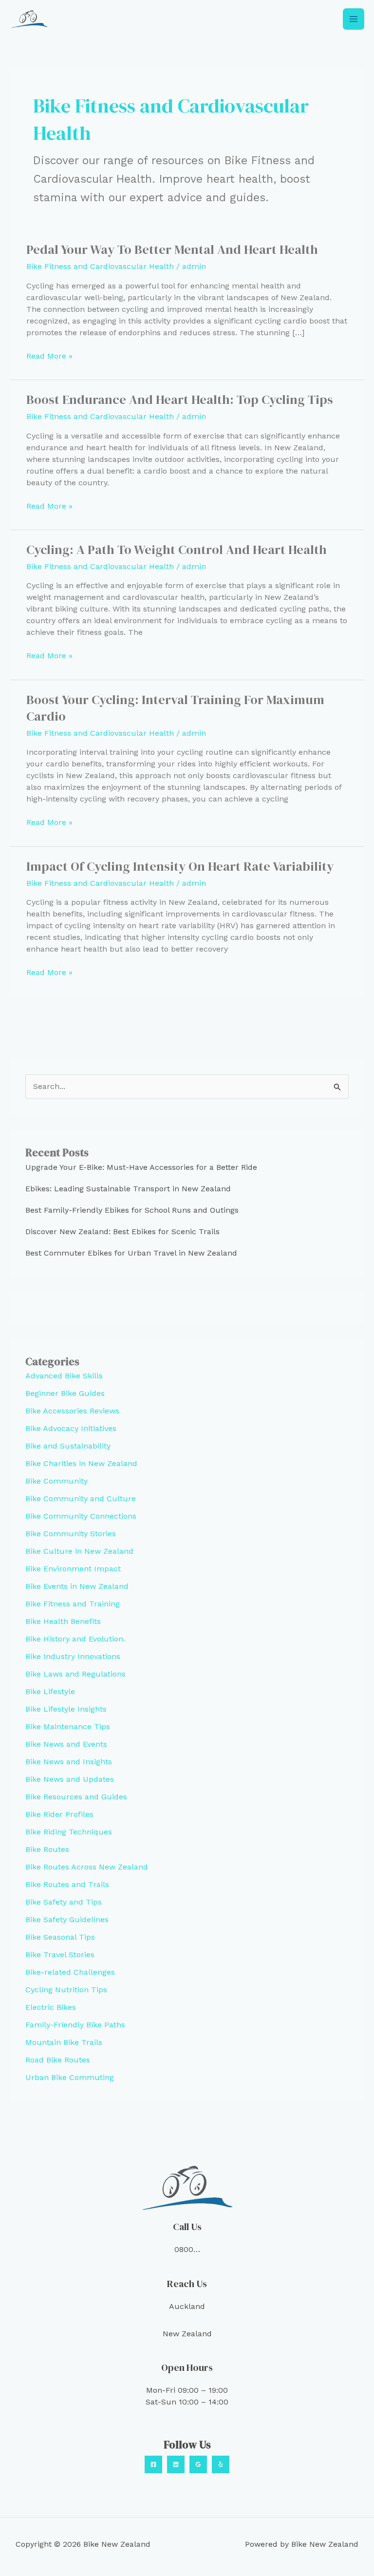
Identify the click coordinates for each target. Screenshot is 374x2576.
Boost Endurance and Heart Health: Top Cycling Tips (180, 400)
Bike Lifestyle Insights (66, 1709)
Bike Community (56, 1481)
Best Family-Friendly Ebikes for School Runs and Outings (132, 1210)
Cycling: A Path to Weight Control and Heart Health (177, 550)
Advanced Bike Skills (64, 1376)
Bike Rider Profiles (59, 1814)
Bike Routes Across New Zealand (87, 1867)
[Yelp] (221, 2464)
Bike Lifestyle (50, 1691)
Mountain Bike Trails (64, 2042)
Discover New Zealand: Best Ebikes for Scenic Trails (122, 1231)
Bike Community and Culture (81, 1498)
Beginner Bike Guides (65, 1393)
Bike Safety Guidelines (67, 1919)
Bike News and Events (66, 1744)
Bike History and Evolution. (75, 1639)
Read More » (49, 356)
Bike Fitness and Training (73, 1604)
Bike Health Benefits (63, 1621)
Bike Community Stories (71, 1534)
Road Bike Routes (58, 2060)
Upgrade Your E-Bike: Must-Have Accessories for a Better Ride (141, 1167)
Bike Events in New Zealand (77, 1586)
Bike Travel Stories (60, 1955)
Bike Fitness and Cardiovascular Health (100, 266)
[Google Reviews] (198, 2464)
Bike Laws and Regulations (75, 1674)
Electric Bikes (51, 2007)
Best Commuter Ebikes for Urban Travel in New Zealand (131, 1253)
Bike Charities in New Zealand (81, 1463)
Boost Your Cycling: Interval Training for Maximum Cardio (175, 708)
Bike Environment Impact (73, 1569)
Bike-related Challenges (70, 1972)
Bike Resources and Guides (76, 1797)
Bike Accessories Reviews (72, 1411)
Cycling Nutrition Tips (66, 1990)
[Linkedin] (176, 2464)
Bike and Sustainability (68, 1446)
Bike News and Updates (70, 1779)
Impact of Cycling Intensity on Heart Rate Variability (180, 866)
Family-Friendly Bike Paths (75, 2025)
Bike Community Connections (81, 1516)
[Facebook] (153, 2464)
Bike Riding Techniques (69, 1832)
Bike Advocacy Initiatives (71, 1428)
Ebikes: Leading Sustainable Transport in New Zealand (128, 1189)
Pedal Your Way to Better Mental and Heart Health (172, 249)
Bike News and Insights (69, 1762)
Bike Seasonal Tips (60, 1937)
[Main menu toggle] (354, 19)
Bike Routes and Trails (67, 1884)
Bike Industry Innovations (73, 1656)
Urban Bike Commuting (70, 2077)
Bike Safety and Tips (64, 1902)
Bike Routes (47, 1849)
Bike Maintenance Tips (68, 1727)
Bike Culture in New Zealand (79, 1551)
